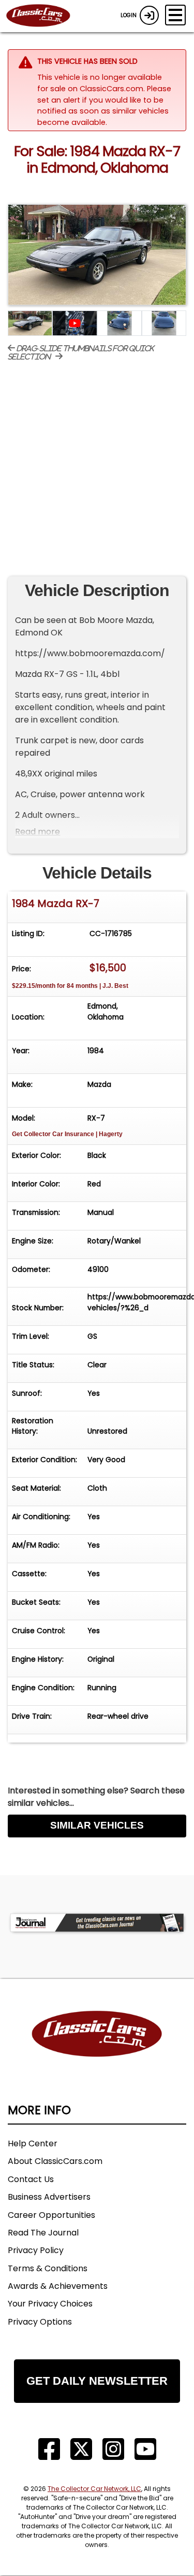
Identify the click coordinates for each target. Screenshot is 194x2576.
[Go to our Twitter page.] (81, 2449)
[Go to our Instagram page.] (113, 2449)
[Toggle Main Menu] (175, 15)
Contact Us (31, 2179)
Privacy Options (40, 2322)
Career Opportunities (51, 2215)
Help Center (33, 2143)
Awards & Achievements (58, 2286)
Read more (38, 832)
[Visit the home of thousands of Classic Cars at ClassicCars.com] (44, 16)
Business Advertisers (49, 2197)
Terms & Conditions (48, 2268)
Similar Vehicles (97, 1825)
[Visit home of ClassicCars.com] (97, 2050)
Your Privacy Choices (50, 2304)
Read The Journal (43, 2233)
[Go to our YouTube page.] (145, 2449)
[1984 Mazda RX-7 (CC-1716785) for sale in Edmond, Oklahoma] (97, 255)
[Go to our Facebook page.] (49, 2449)
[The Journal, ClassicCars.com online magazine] (97, 1923)
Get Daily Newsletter (97, 2381)
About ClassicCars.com (55, 2161)
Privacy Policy (36, 2250)
